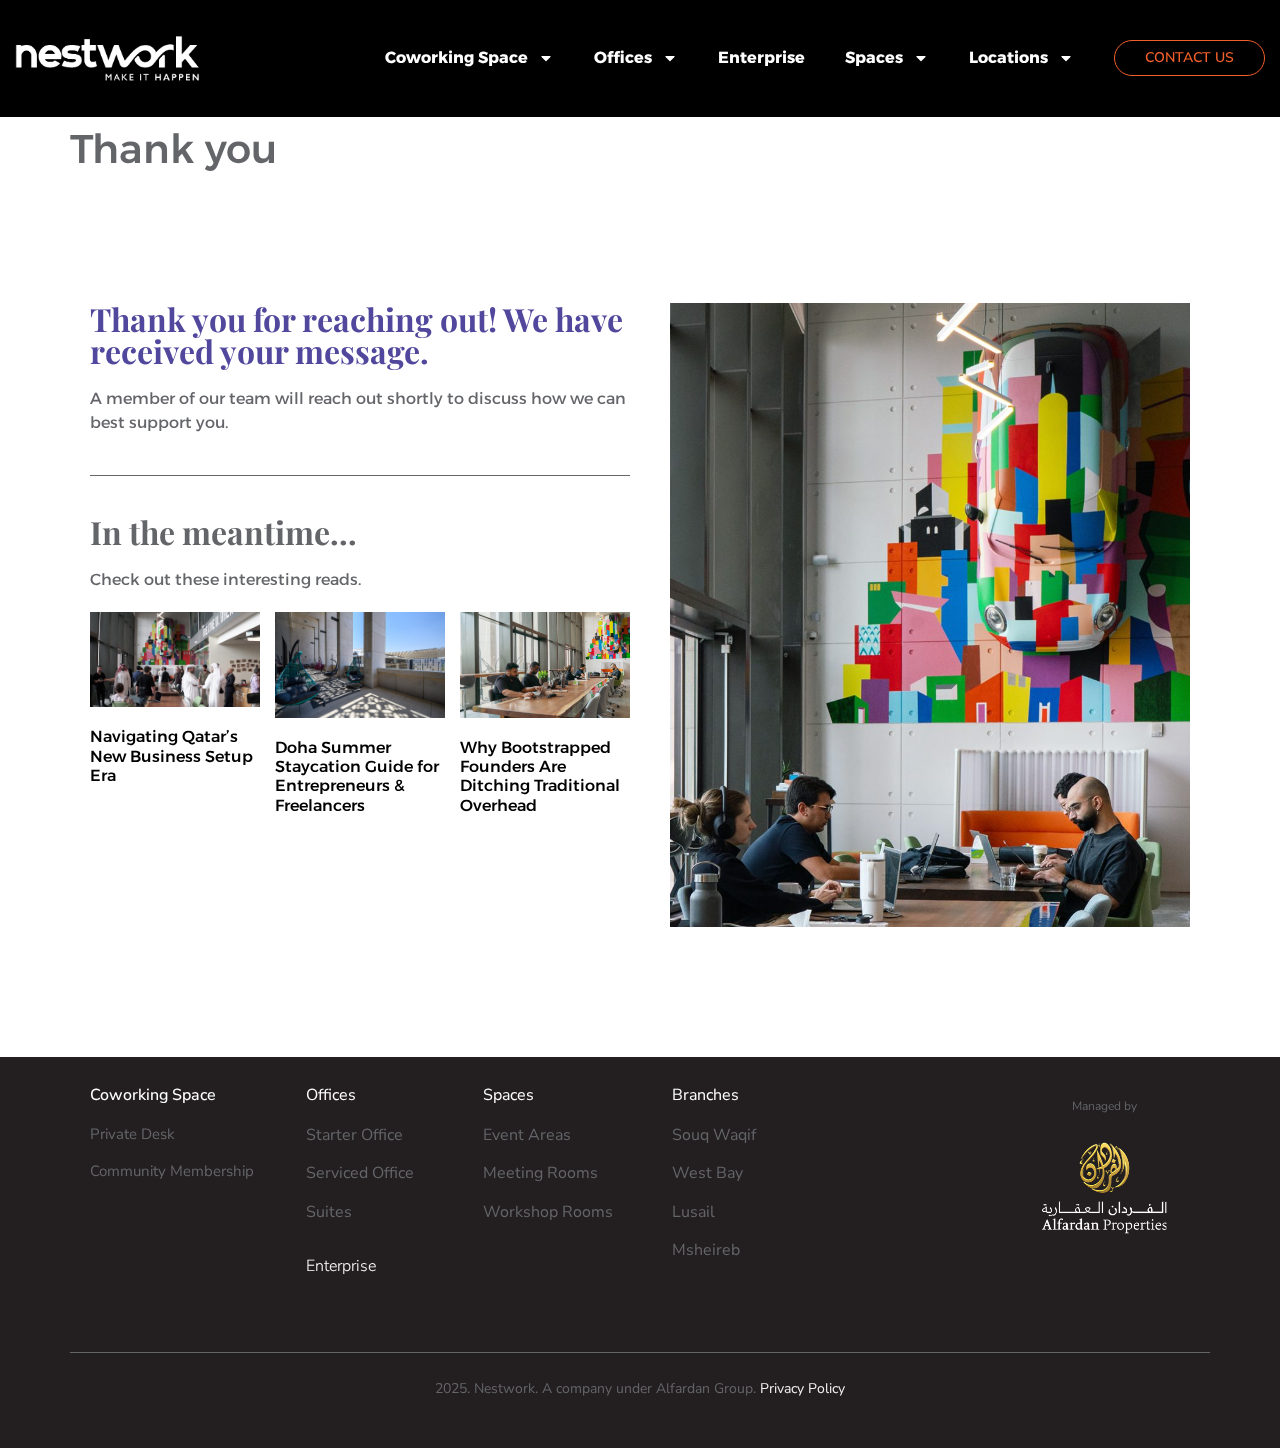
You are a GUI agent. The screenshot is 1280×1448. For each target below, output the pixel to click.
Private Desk (132, 1134)
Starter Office (354, 1135)
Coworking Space (456, 57)
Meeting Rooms (540, 1173)
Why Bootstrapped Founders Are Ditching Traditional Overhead (540, 776)
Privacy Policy (802, 1388)
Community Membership (172, 1171)
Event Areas (527, 1135)
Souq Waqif (714, 1135)
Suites (329, 1212)
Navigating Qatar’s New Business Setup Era (171, 755)
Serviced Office (360, 1173)
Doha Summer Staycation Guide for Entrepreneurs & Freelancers (357, 776)
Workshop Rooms (548, 1212)
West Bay (707, 1173)
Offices (623, 57)
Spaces (874, 57)
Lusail (693, 1212)
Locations (1008, 57)
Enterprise (761, 57)
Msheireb (706, 1250)
